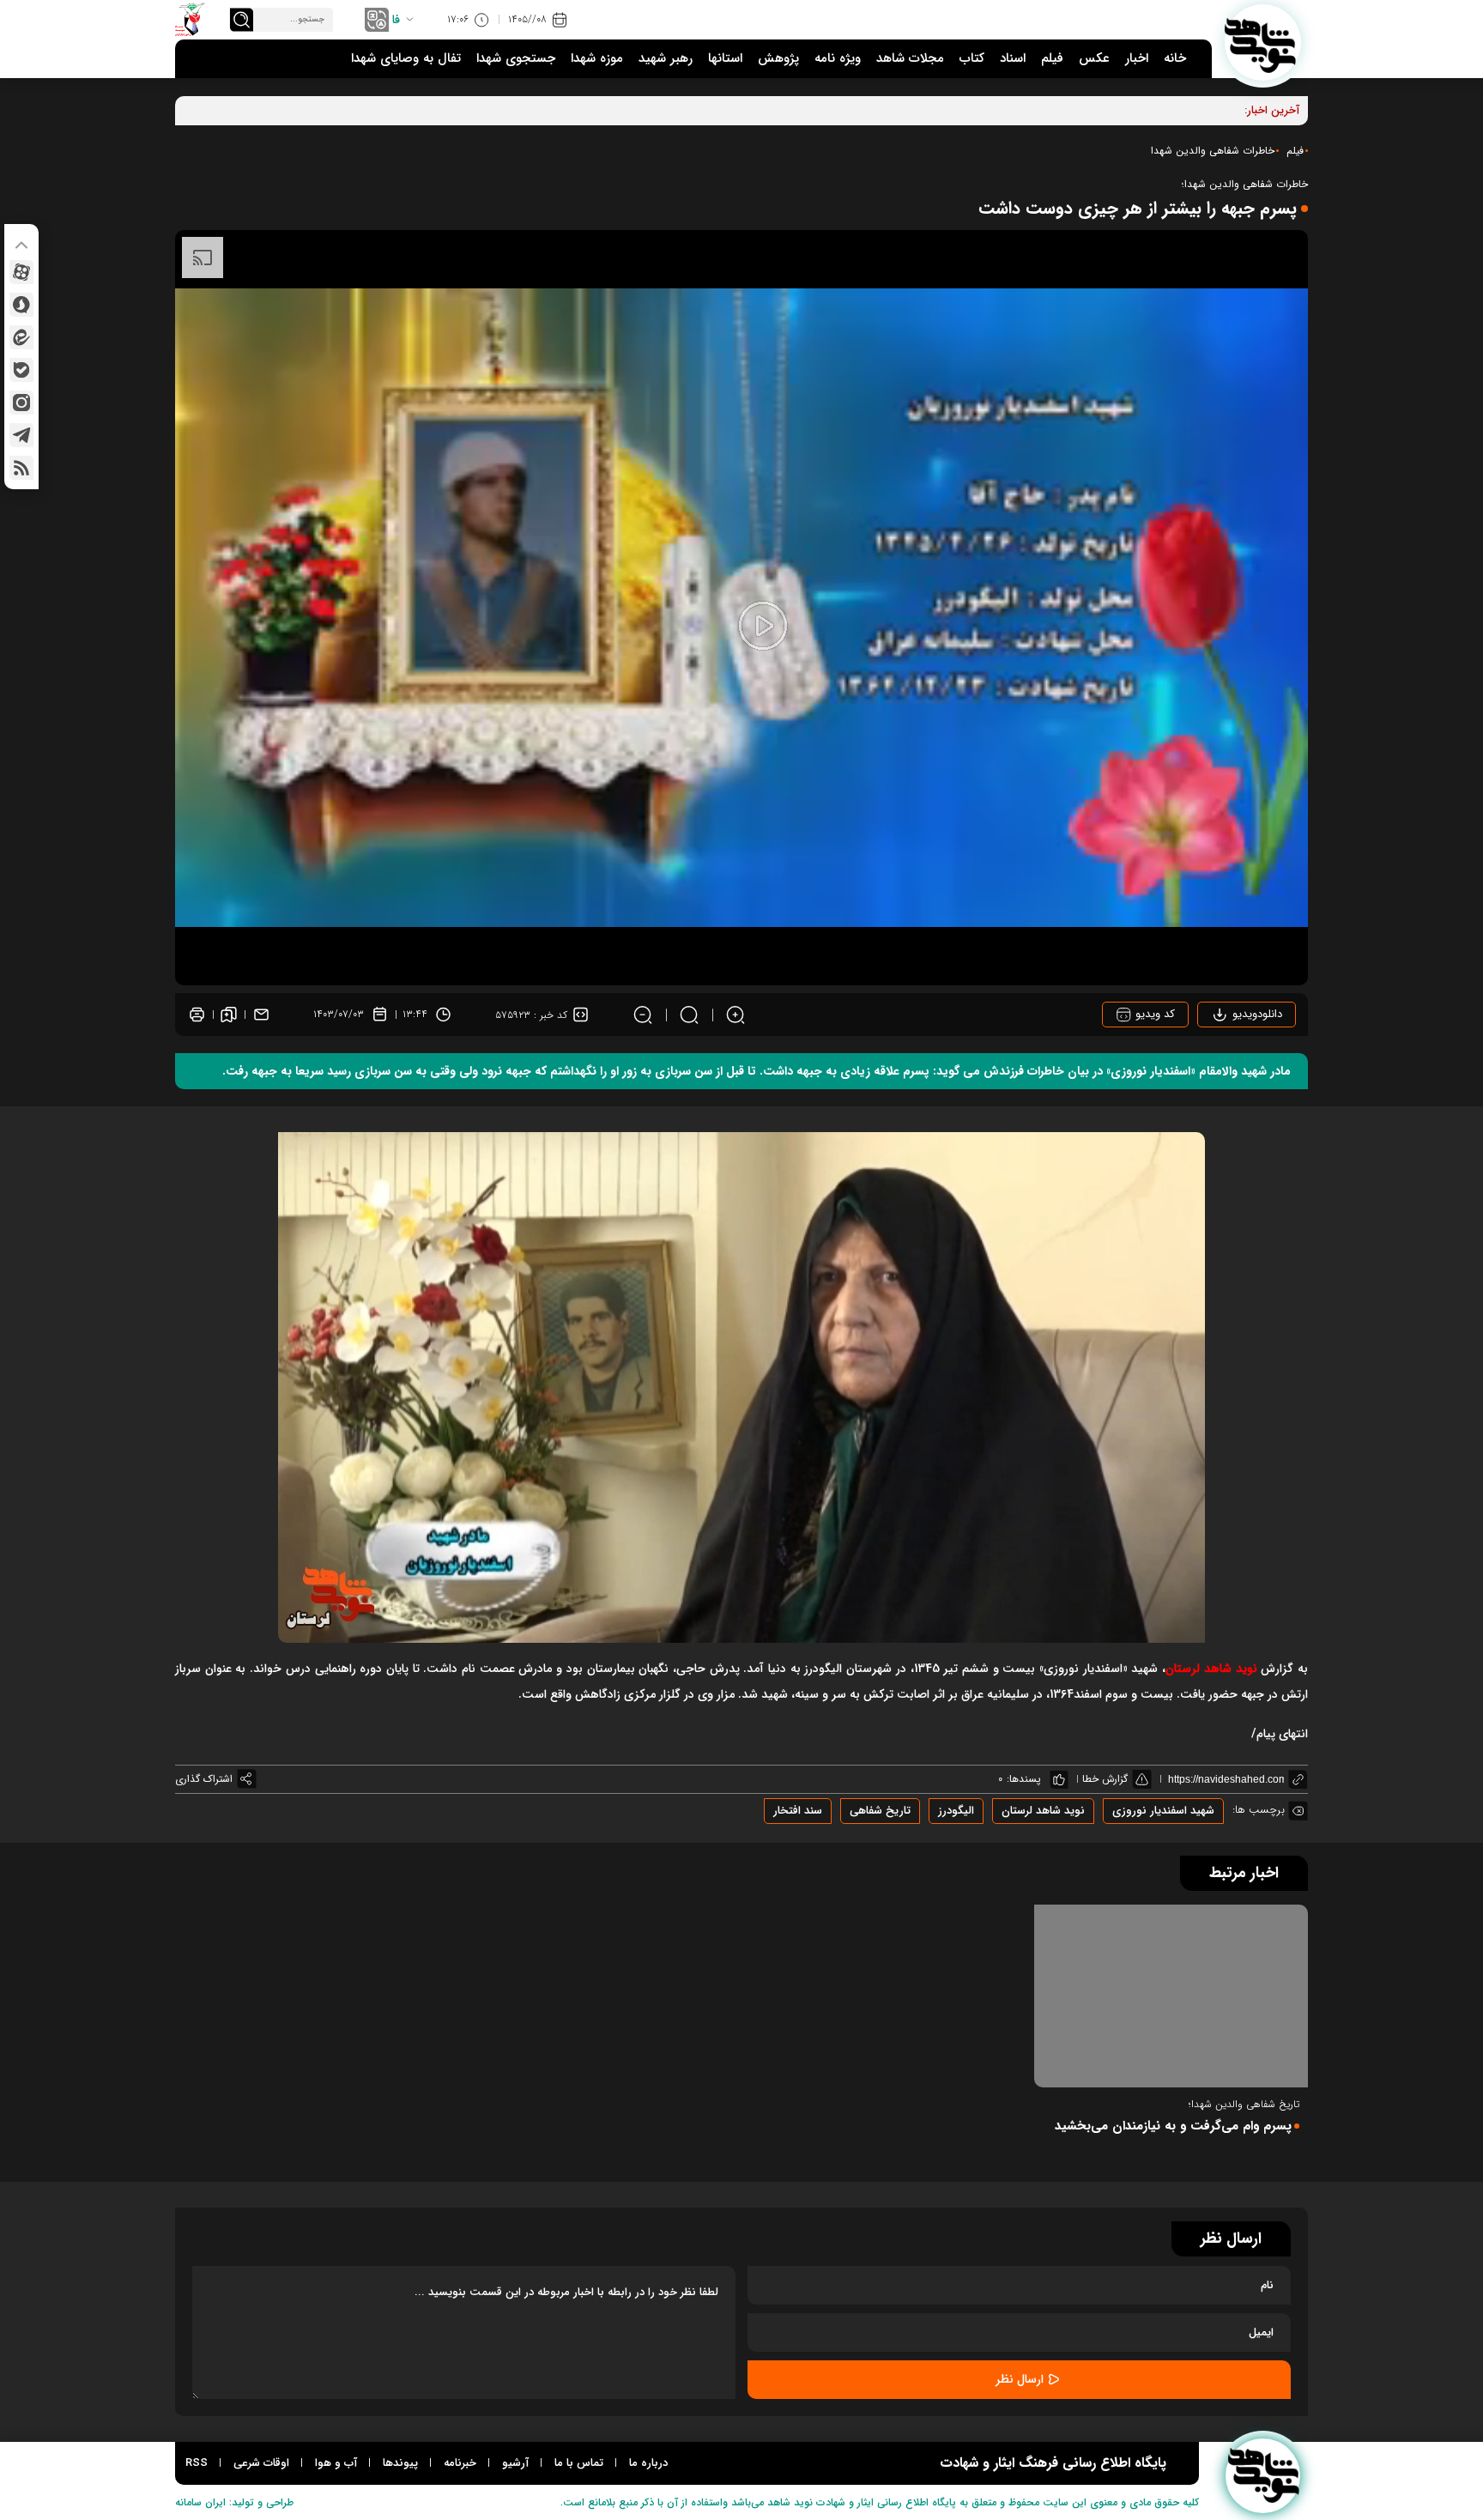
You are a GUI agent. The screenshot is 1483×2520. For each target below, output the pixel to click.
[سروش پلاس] (21, 305)
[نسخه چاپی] (197, 1015)
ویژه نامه (838, 58)
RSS (197, 2463)
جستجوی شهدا (516, 58)
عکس (1094, 58)
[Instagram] (21, 403)
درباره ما (648, 2463)
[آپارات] (21, 272)
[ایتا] (21, 337)
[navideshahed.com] (1263, 42)
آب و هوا (336, 2463)
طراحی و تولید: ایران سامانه (234, 2502)
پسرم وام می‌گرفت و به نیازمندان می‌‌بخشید (1173, 2126)
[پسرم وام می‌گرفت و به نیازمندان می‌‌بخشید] (1171, 1996)
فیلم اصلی (1235, 1063)
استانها (725, 58)
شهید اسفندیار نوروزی (1163, 1811)
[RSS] (21, 468)
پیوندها (400, 2463)
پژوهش (778, 58)
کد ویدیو (1153, 1014)
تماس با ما (579, 2463)
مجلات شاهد (910, 58)
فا (396, 20)
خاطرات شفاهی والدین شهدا (1213, 151)
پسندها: (1024, 1779)
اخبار (1137, 58)
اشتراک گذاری (204, 1779)
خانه (1175, 58)
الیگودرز (956, 1811)
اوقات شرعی (261, 2463)
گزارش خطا (1105, 1779)
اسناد (1013, 58)
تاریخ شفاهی (880, 1811)
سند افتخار (798, 1811)
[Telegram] (21, 435)
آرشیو (515, 2463)
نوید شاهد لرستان (1043, 1811)
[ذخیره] (229, 1015)
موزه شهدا (597, 58)
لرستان (1211, 1669)
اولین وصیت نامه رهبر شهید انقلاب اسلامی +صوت (1123, 110)
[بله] (21, 370)
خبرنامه (460, 2463)
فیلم (1052, 58)
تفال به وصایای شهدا (406, 58)
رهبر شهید (666, 58)
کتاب (972, 58)
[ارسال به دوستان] (261, 1015)
